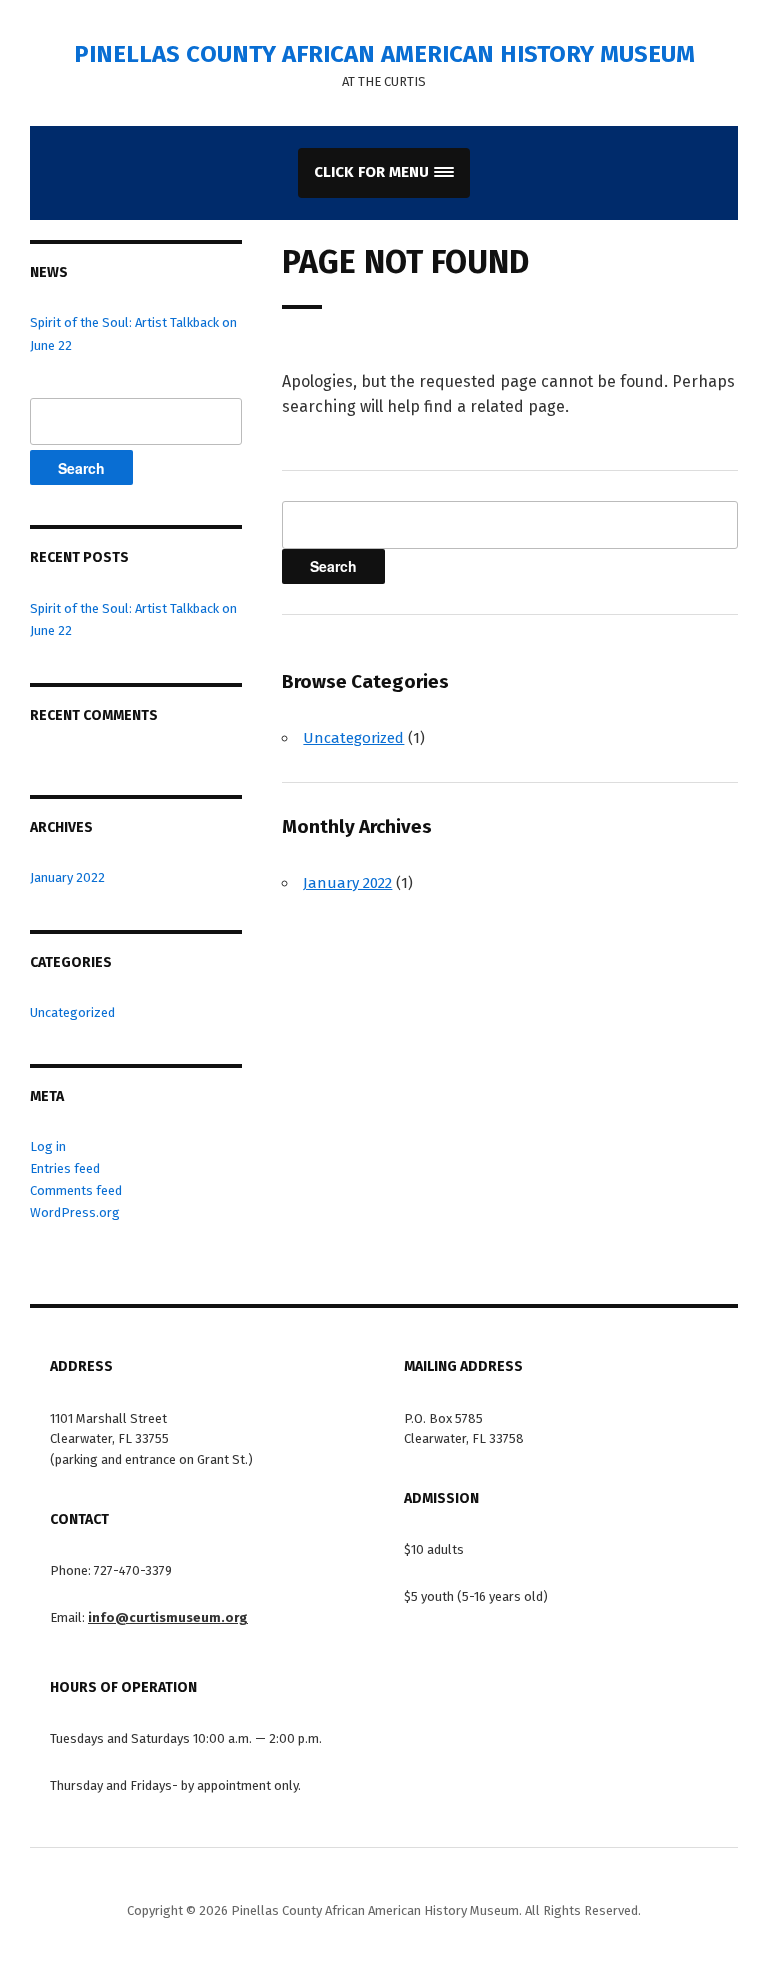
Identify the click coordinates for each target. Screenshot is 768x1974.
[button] (384, 173)
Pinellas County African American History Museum (384, 54)
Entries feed (65, 1168)
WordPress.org (75, 1212)
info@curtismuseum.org (168, 1617)
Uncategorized (72, 1012)
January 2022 (67, 877)
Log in (48, 1146)
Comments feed (76, 1190)
